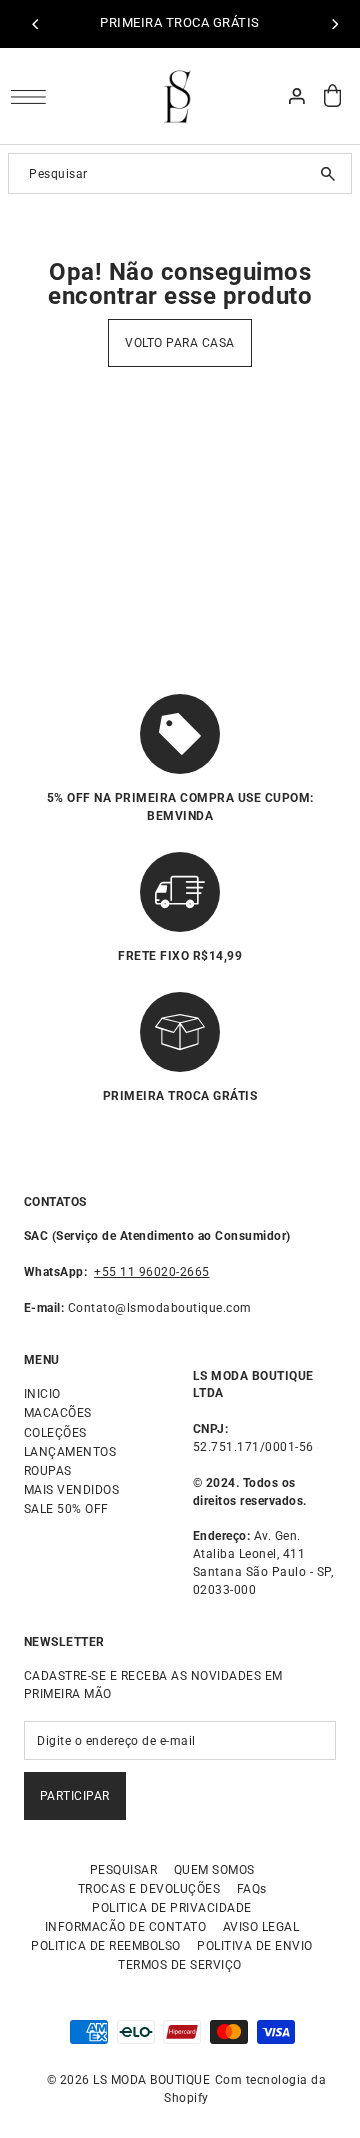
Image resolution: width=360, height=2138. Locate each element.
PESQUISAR (124, 1870)
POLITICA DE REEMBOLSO (106, 1946)
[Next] (334, 24)
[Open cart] (333, 95)
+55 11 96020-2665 (152, 1272)
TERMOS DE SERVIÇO (180, 1965)
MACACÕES (58, 1413)
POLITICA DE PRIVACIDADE (172, 1908)
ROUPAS (48, 1471)
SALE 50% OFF (66, 1509)
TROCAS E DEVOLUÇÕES (149, 1889)
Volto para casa (180, 343)
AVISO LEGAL (261, 1927)
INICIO (42, 1394)
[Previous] (36, 24)
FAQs (252, 1889)
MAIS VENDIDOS (72, 1490)
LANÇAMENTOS (70, 1452)
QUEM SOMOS (214, 1870)
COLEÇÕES (55, 1433)
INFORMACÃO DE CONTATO (126, 1927)
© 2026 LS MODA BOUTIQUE (130, 2080)
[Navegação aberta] (33, 96)
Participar (75, 1796)
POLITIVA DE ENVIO (255, 1946)
